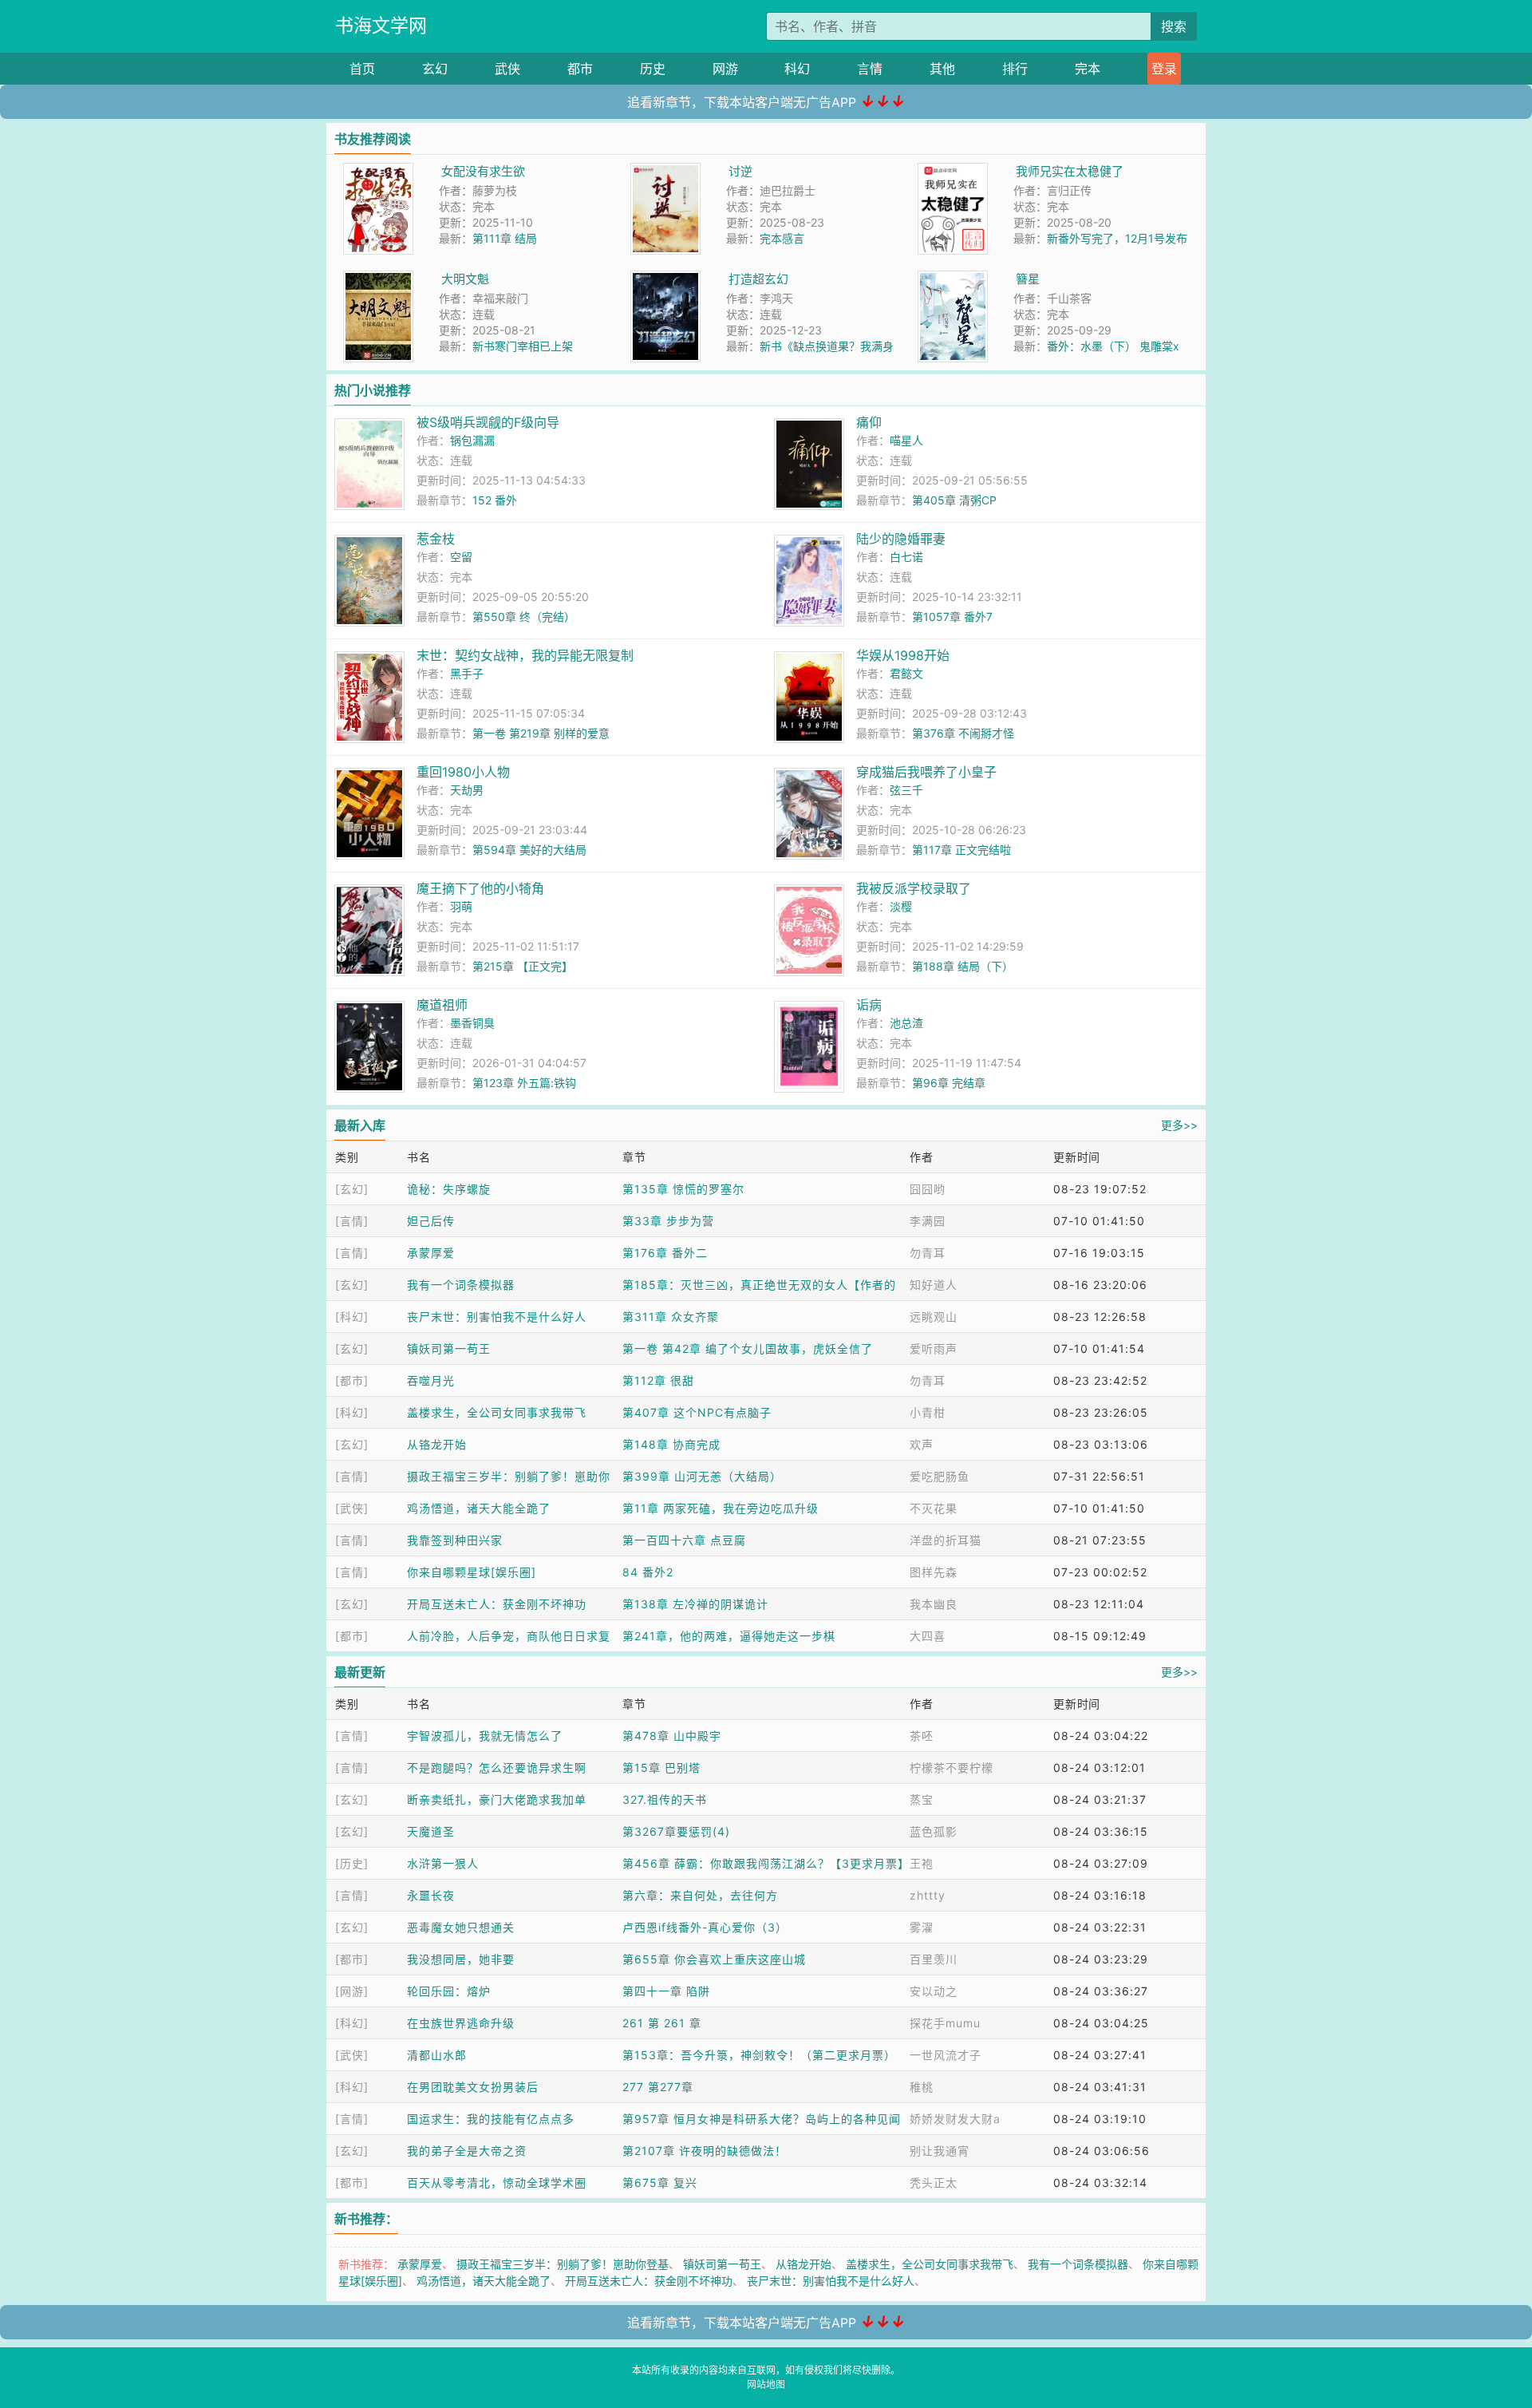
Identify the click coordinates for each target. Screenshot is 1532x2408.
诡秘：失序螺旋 (449, 1189)
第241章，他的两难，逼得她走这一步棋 (729, 1636)
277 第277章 (658, 2087)
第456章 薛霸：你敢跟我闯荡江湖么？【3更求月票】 (766, 1863)
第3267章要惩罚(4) (676, 1831)
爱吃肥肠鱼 (940, 1476)
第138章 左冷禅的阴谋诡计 (695, 1604)
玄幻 (435, 69)
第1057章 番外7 (952, 617)
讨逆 (740, 171)
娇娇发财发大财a (955, 2119)
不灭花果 (934, 1508)
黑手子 (467, 673)
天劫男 (467, 790)
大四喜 (928, 1636)
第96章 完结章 (949, 1083)
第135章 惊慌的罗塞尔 (683, 1189)
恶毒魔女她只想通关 (461, 1927)
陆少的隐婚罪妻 (901, 539)
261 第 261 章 (662, 2023)
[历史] (352, 1863)
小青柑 (928, 1412)
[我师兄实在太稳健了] (953, 171)
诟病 (869, 1005)
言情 (870, 69)
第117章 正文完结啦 (961, 850)
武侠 (507, 69)
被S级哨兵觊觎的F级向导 (488, 422)
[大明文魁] (378, 279)
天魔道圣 (431, 1831)
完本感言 (782, 238)
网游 (725, 69)
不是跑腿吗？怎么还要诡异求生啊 (497, 1767)
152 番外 (495, 500)
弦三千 (906, 790)
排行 (1015, 69)
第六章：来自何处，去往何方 (700, 1895)
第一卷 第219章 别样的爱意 (541, 733)
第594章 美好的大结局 (529, 850)
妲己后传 (431, 1221)
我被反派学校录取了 (914, 888)
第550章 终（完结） (524, 617)
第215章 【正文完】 (523, 966)
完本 (1088, 69)
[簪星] (953, 279)
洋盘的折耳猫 (946, 1540)
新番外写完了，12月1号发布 (1117, 238)
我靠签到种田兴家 (455, 1540)
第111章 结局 (505, 238)
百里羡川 (934, 1959)
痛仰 (869, 422)
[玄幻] (352, 1189)
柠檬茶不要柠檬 (952, 1767)
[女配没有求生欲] (378, 171)
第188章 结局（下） (963, 966)
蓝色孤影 (934, 1831)
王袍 (922, 1863)
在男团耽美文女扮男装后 (473, 2087)
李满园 (928, 1221)
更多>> (1179, 1125)
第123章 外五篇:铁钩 (524, 1083)
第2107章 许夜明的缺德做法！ (705, 2151)
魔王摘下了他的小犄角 (480, 888)
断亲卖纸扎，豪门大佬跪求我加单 (497, 1799)
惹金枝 (436, 539)
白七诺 (906, 557)
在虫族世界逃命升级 (461, 2023)
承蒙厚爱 (431, 1253)
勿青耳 (928, 1253)
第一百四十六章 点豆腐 (684, 1540)
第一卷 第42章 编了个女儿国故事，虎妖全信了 (748, 1348)
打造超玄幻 (758, 279)
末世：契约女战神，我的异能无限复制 (525, 655)
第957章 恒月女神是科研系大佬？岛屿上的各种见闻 (762, 2119)
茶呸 (922, 1736)
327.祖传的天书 (665, 1799)
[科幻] (352, 1317)
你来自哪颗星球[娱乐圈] (472, 1572)
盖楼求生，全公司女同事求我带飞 (497, 1412)
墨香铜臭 (472, 1023)
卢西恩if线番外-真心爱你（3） (705, 1927)
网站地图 (766, 2384)
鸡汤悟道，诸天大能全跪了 (479, 1508)
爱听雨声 (934, 1348)
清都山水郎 (437, 2055)
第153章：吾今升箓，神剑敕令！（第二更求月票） (759, 2055)
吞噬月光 (431, 1380)
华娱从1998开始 (903, 655)
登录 (1164, 69)
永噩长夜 (431, 1895)
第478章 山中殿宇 (672, 1736)
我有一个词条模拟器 (461, 1285)
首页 (362, 69)
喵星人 (906, 440)
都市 (580, 69)
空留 (461, 557)
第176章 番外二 (665, 1253)
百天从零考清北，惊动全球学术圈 (497, 2183)
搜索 (1174, 26)
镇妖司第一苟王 (449, 1348)
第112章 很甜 (658, 1380)
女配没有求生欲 (483, 171)
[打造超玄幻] (665, 279)
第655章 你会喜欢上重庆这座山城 (714, 1959)
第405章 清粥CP (954, 500)
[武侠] (352, 1508)
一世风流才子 (946, 2055)
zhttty (928, 1895)
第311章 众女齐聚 (671, 1317)
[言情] (352, 1221)
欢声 (922, 1444)
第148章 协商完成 (671, 1444)
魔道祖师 (442, 1005)
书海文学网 (381, 26)
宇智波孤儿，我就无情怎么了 (485, 1736)
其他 (942, 69)
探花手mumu (945, 2023)
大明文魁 (465, 279)
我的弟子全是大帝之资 (467, 2151)
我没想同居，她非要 (461, 1959)
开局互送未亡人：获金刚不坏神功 (497, 1604)
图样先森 (934, 1572)
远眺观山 (934, 1317)
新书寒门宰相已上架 (523, 346)
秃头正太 (934, 2183)
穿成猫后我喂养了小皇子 (926, 772)
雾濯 (922, 1927)
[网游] (352, 1991)
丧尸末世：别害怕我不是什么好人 (497, 1317)
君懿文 (906, 673)
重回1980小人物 (463, 772)
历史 (653, 69)
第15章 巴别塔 (661, 1767)
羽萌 (461, 906)
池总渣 (906, 1023)
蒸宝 (922, 1799)
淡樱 (901, 906)
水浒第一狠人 (443, 1863)
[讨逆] (665, 171)
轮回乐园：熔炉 (449, 1991)
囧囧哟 (928, 1189)
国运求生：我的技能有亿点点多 (491, 2119)
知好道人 (934, 1285)
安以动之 (934, 1991)
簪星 (1028, 279)
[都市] (352, 1380)
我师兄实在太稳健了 (1070, 171)
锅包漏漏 (472, 440)
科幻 (797, 69)
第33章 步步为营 (668, 1221)
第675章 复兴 (660, 2183)
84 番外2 (648, 1572)
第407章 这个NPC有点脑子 (697, 1412)
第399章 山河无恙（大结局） (702, 1476)
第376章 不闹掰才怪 (963, 733)
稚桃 (922, 2087)
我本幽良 (934, 1604)
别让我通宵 (940, 2151)
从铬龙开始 (437, 1444)
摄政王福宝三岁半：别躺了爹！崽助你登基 (563, 2264)
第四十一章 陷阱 (666, 1991)
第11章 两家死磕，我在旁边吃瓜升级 (721, 1508)
